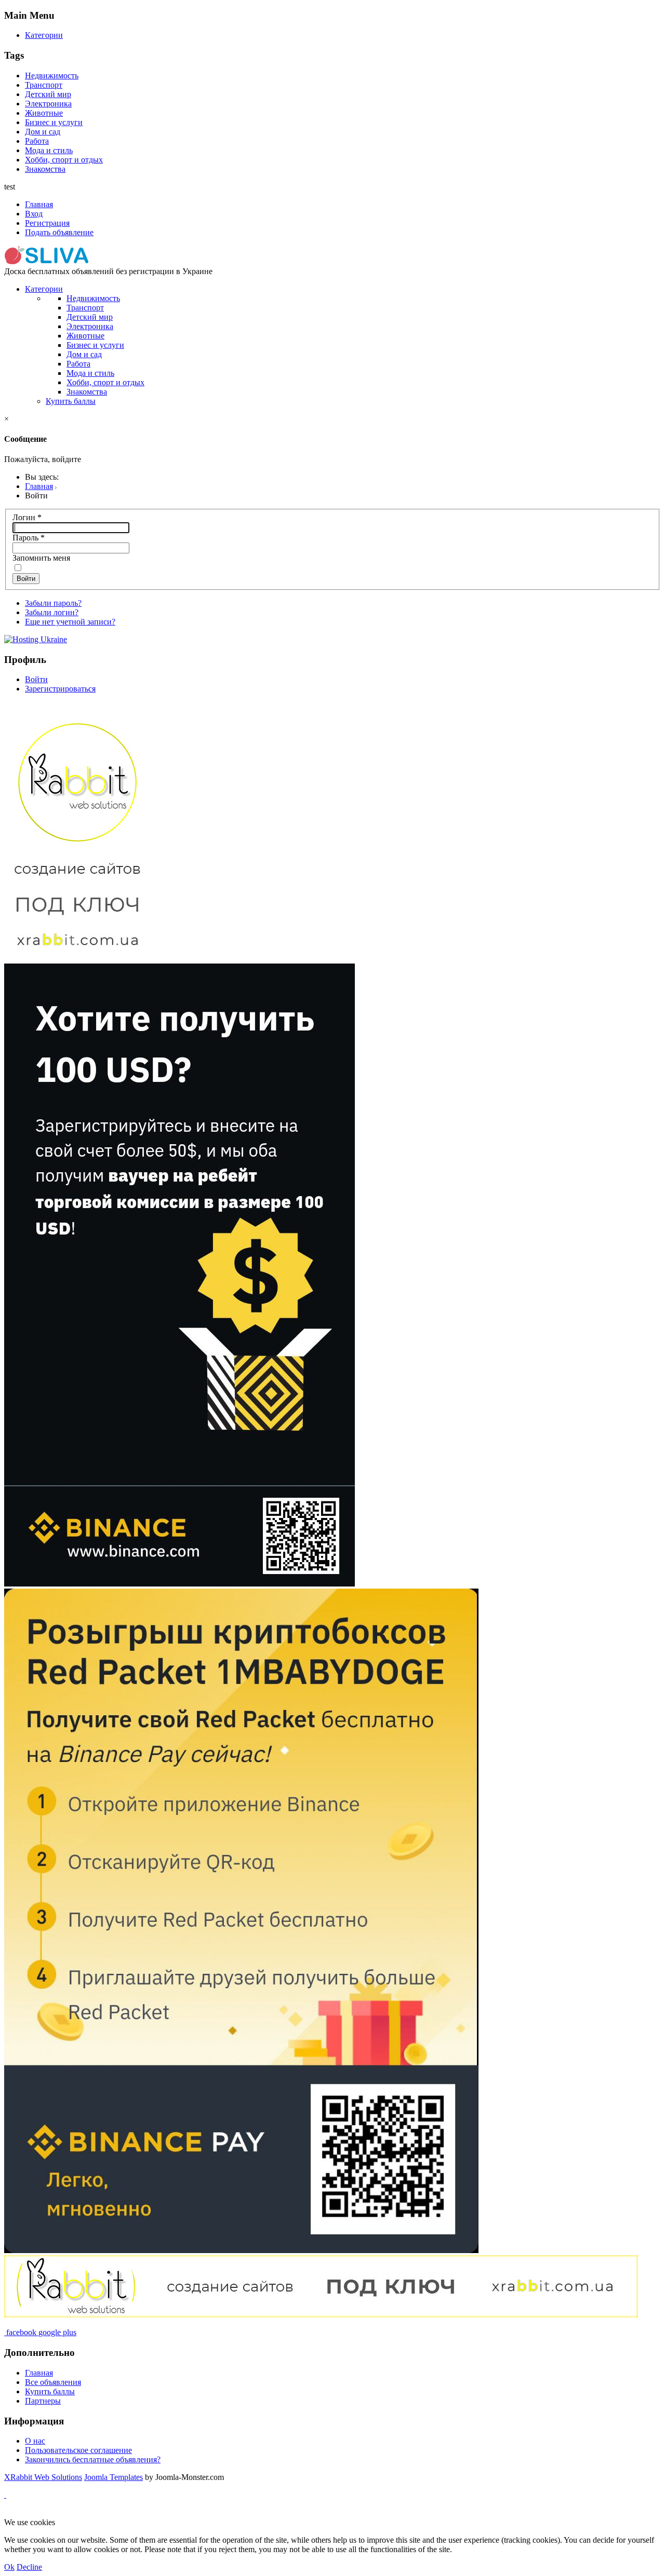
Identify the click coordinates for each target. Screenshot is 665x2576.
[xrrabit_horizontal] (321, 2315)
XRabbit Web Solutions (43, 2477)
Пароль (29, 538)
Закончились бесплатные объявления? (93, 2459)
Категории (44, 35)
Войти (26, 579)
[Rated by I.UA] (247, 2513)
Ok (9, 2567)
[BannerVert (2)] (179, 1584)
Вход (34, 214)
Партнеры (43, 2401)
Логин (27, 517)
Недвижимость (52, 76)
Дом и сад (43, 132)
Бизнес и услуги (54, 122)
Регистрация (47, 223)
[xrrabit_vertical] (77, 959)
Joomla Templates (114, 2477)
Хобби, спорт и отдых (64, 160)
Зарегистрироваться (60, 689)
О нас (35, 2441)
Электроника (48, 104)
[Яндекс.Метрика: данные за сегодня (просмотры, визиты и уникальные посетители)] (38, 2513)
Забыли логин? (52, 612)
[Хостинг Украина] (36, 639)
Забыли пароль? (53, 603)
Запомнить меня (41, 558)
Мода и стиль (49, 150)
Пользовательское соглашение (78, 2450)
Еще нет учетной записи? (70, 622)
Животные (44, 113)
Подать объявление (59, 232)
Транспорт (44, 85)
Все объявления (53, 2382)
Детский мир (48, 94)
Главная (39, 204)
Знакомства (45, 169)
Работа (37, 141)
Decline (29, 2567)
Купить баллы (71, 401)
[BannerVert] (241, 2250)
